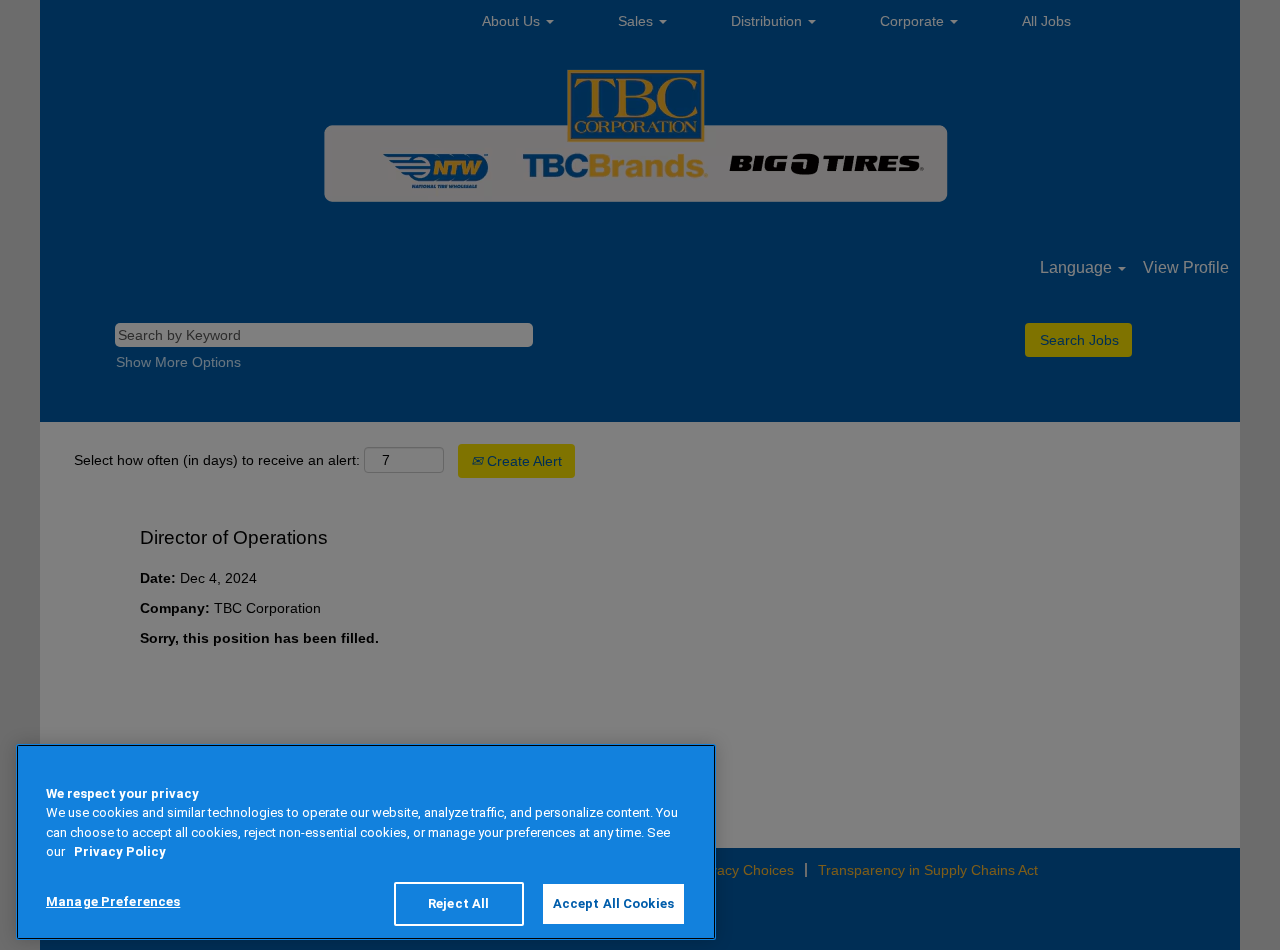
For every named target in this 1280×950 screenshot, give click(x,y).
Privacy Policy (120, 852)
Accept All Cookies (613, 903)
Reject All (458, 903)
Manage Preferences (113, 901)
